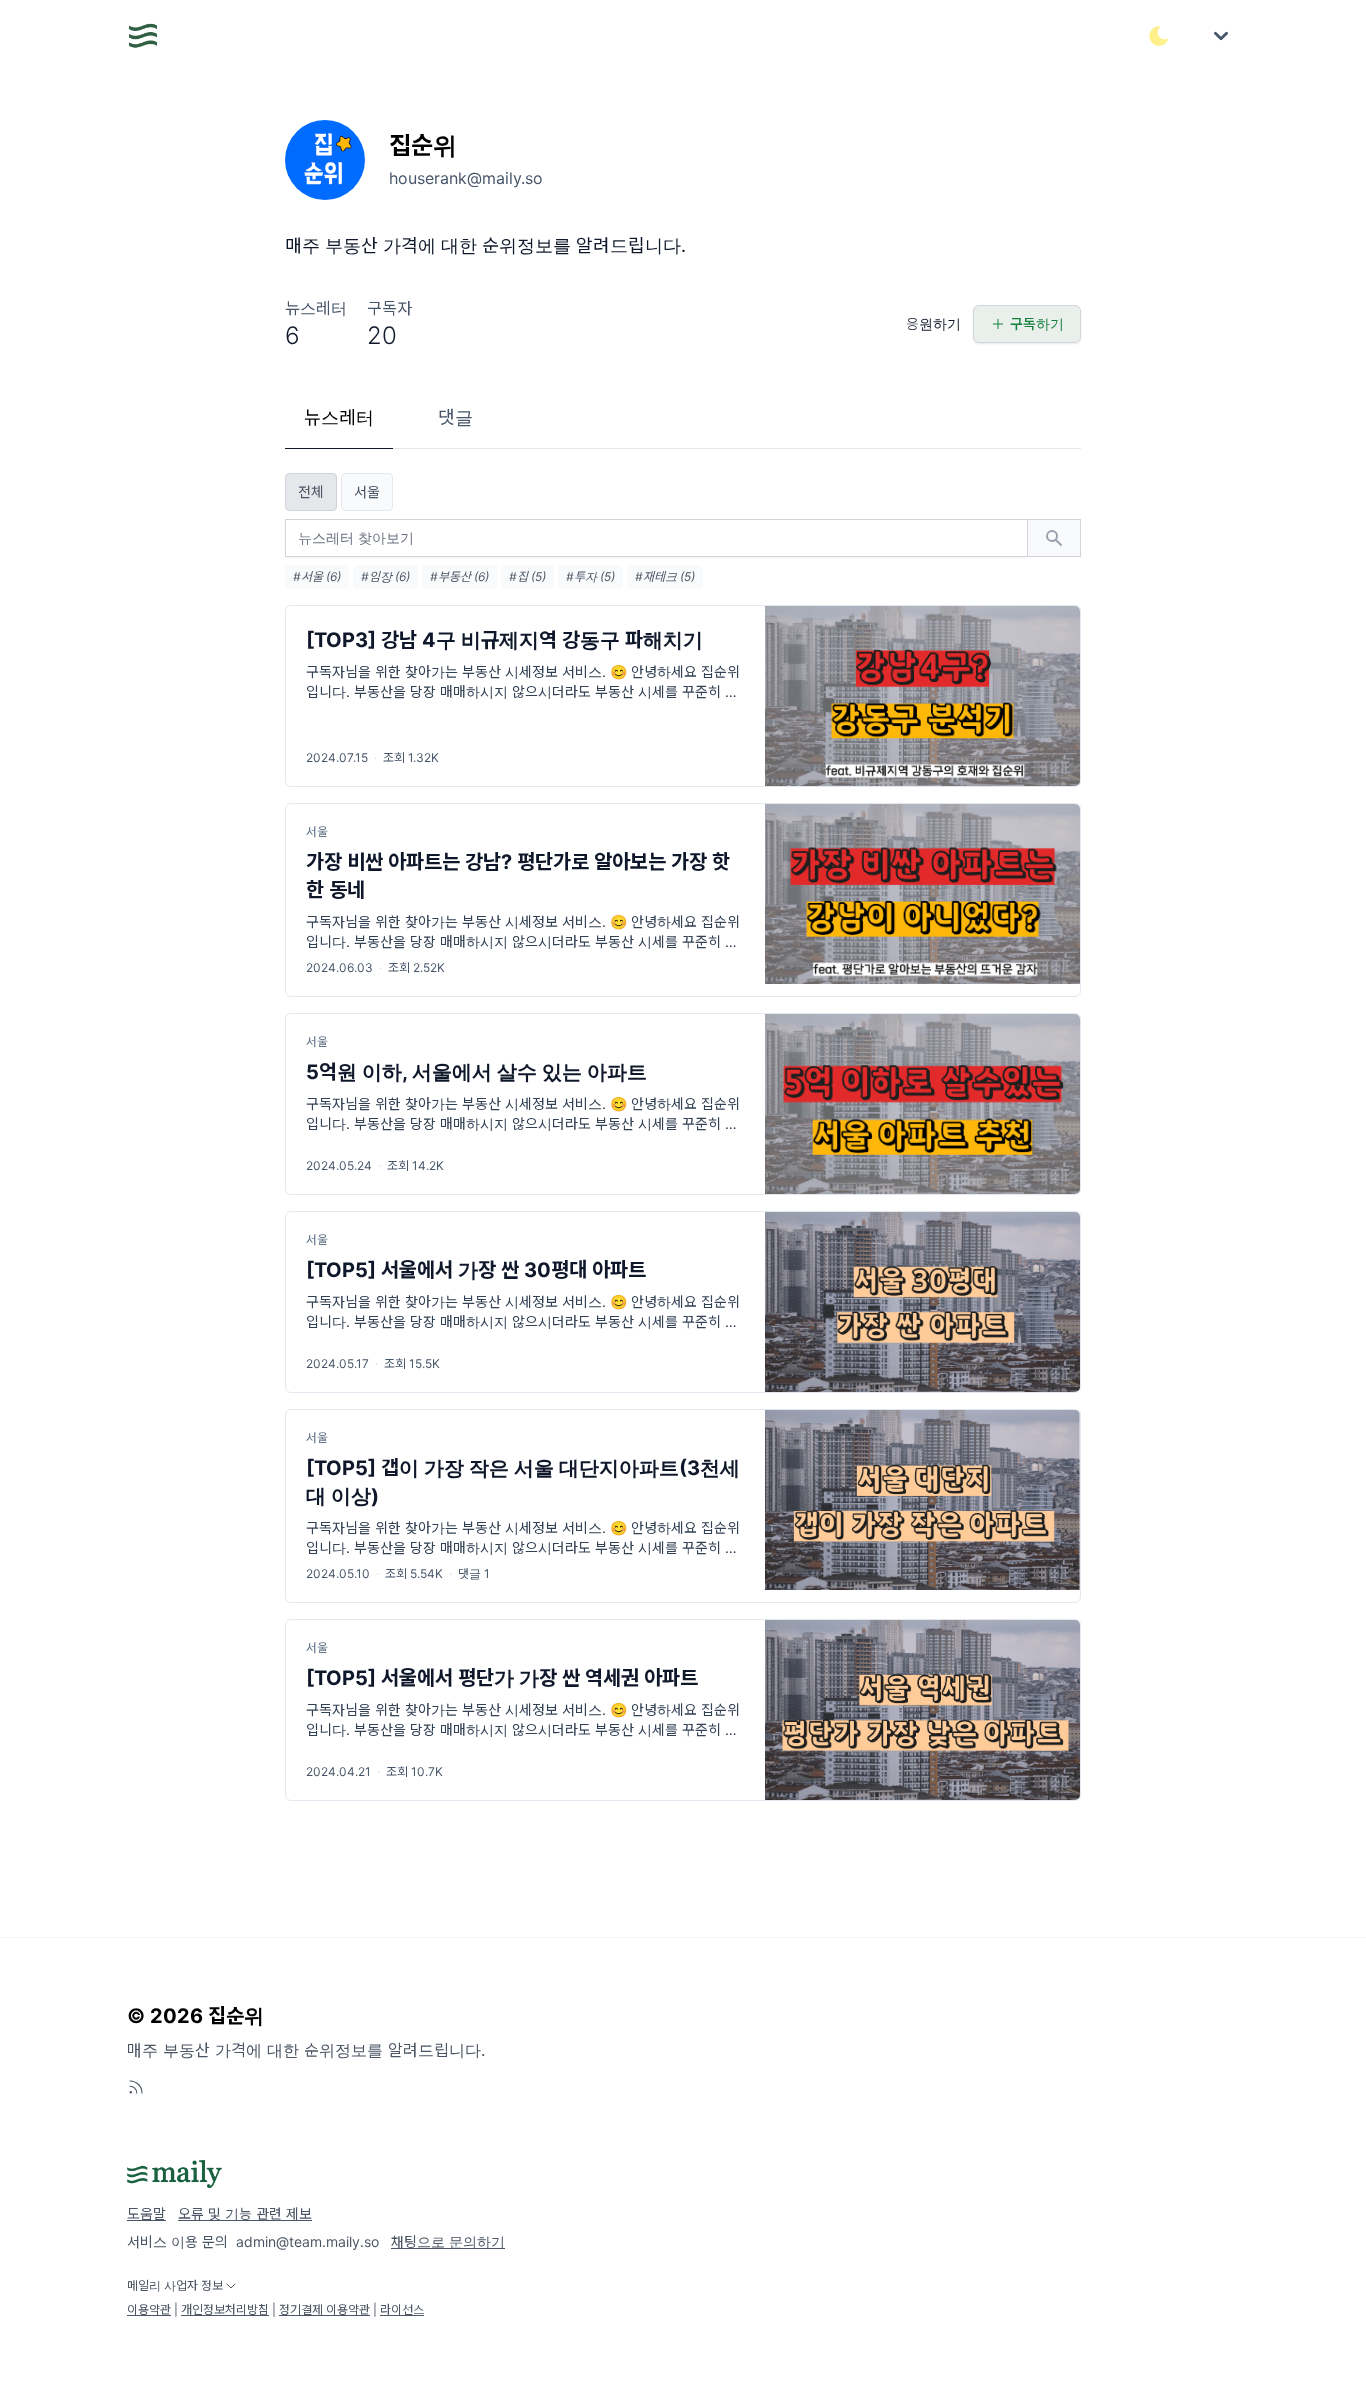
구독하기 (1037, 323)
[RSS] (136, 2087)
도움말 (146, 2213)
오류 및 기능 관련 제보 (245, 2213)
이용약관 (149, 2309)
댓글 (455, 417)
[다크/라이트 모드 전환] (1159, 36)
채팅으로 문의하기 (448, 2241)
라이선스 (402, 2309)
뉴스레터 (339, 417)
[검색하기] (1054, 538)
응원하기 (933, 323)
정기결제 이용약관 (324, 2309)
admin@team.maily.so (307, 2241)
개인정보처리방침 (225, 2309)
